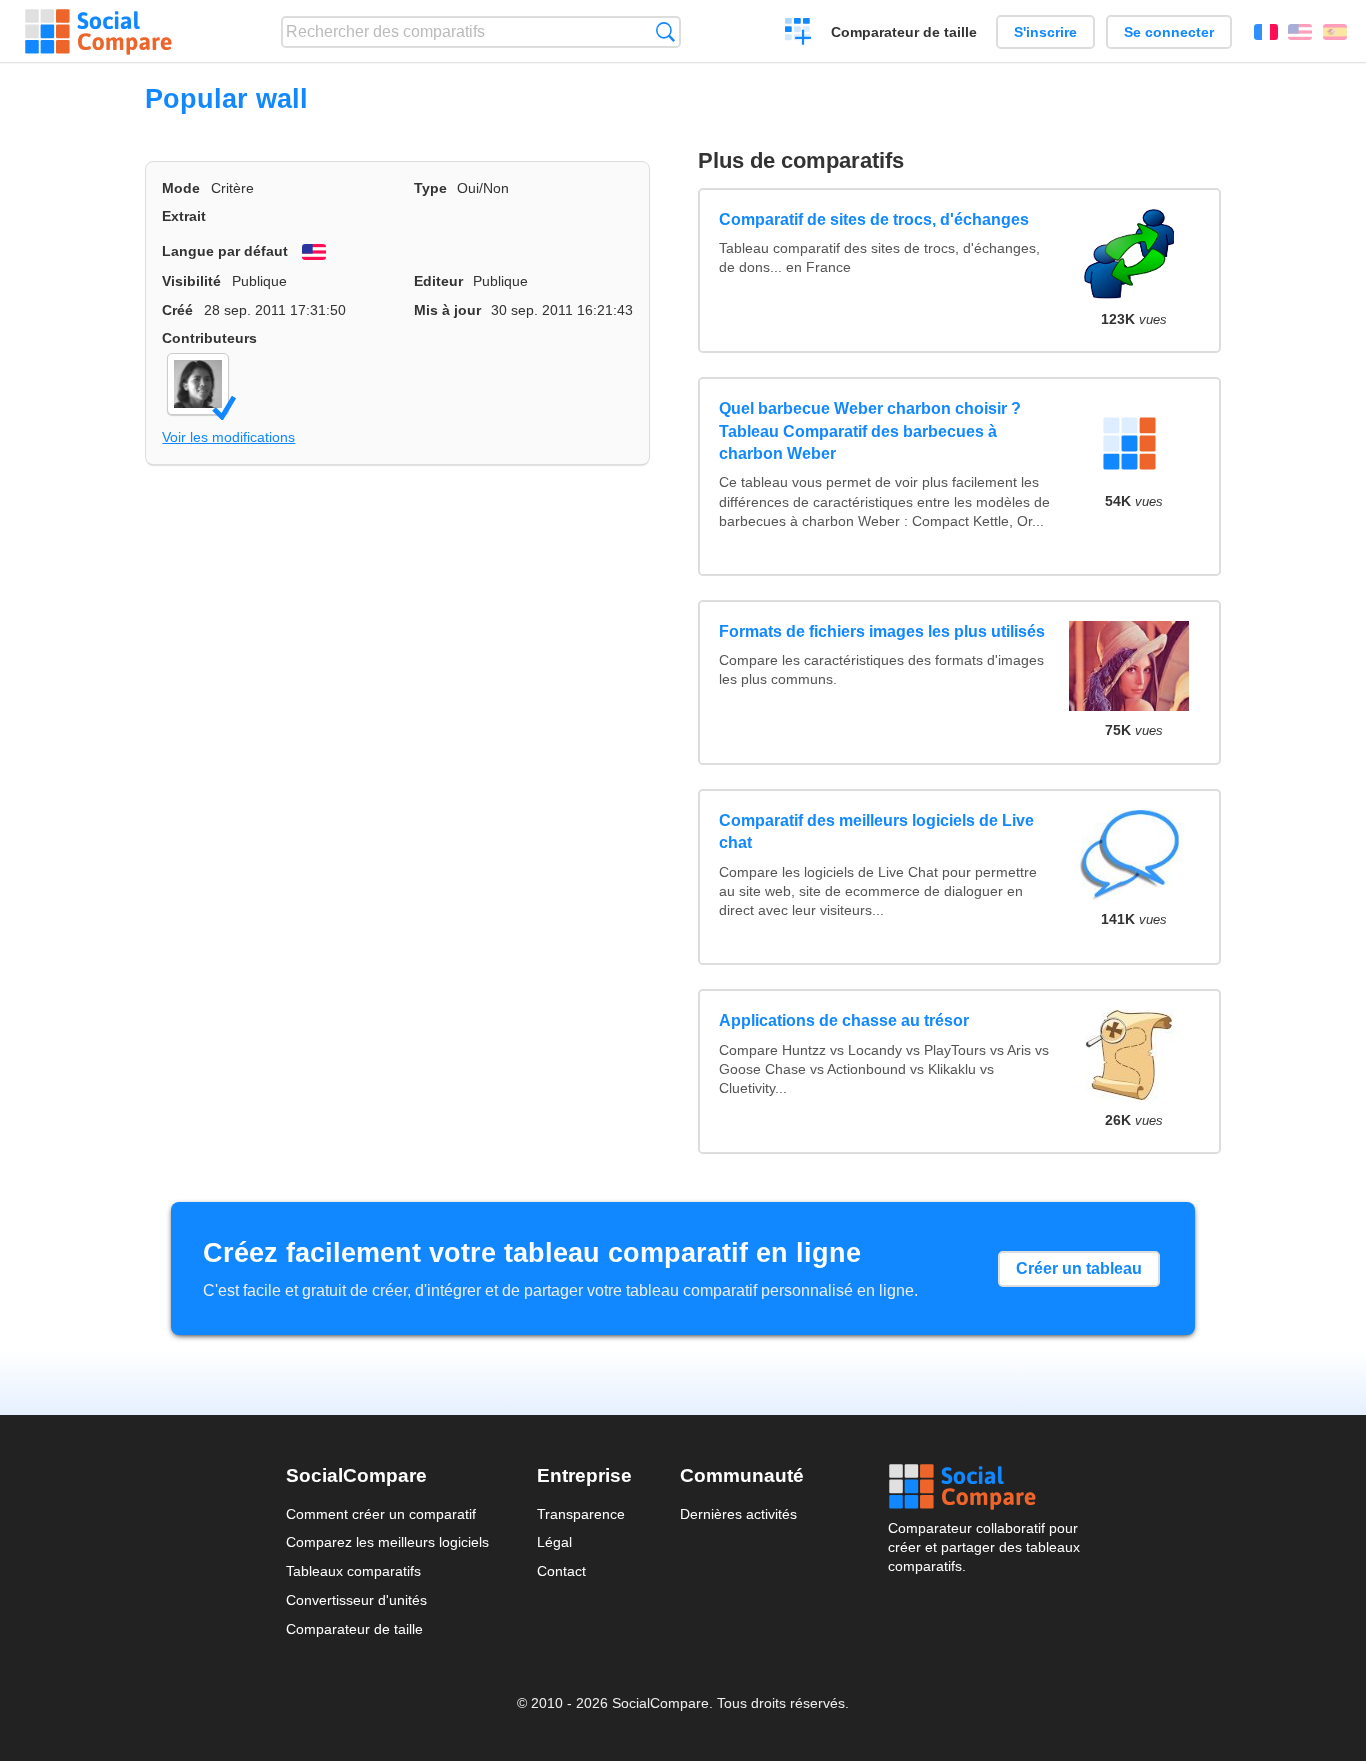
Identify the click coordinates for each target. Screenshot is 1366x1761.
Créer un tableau (1079, 1268)
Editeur (438, 281)
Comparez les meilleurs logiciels (387, 1542)
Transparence (581, 1514)
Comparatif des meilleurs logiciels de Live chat (876, 831)
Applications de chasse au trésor (844, 1020)
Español (1335, 32)
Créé (177, 310)
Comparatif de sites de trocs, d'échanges (874, 219)
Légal (554, 1542)
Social (984, 1487)
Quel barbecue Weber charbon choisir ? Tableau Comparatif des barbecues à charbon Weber (870, 431)
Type (430, 188)
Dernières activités (738, 1514)
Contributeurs (209, 338)
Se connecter (1169, 32)
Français (1266, 32)
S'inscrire (1045, 32)
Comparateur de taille (904, 32)
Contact (561, 1571)
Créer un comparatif (798, 34)
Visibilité (191, 281)
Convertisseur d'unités (356, 1600)
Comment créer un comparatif (381, 1514)
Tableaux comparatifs (353, 1571)
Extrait (184, 216)
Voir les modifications (228, 437)
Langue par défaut (225, 251)
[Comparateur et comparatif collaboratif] (98, 32)
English (1300, 32)
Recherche (665, 31)
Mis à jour (447, 310)
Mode (181, 188)
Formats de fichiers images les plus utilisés (882, 631)
